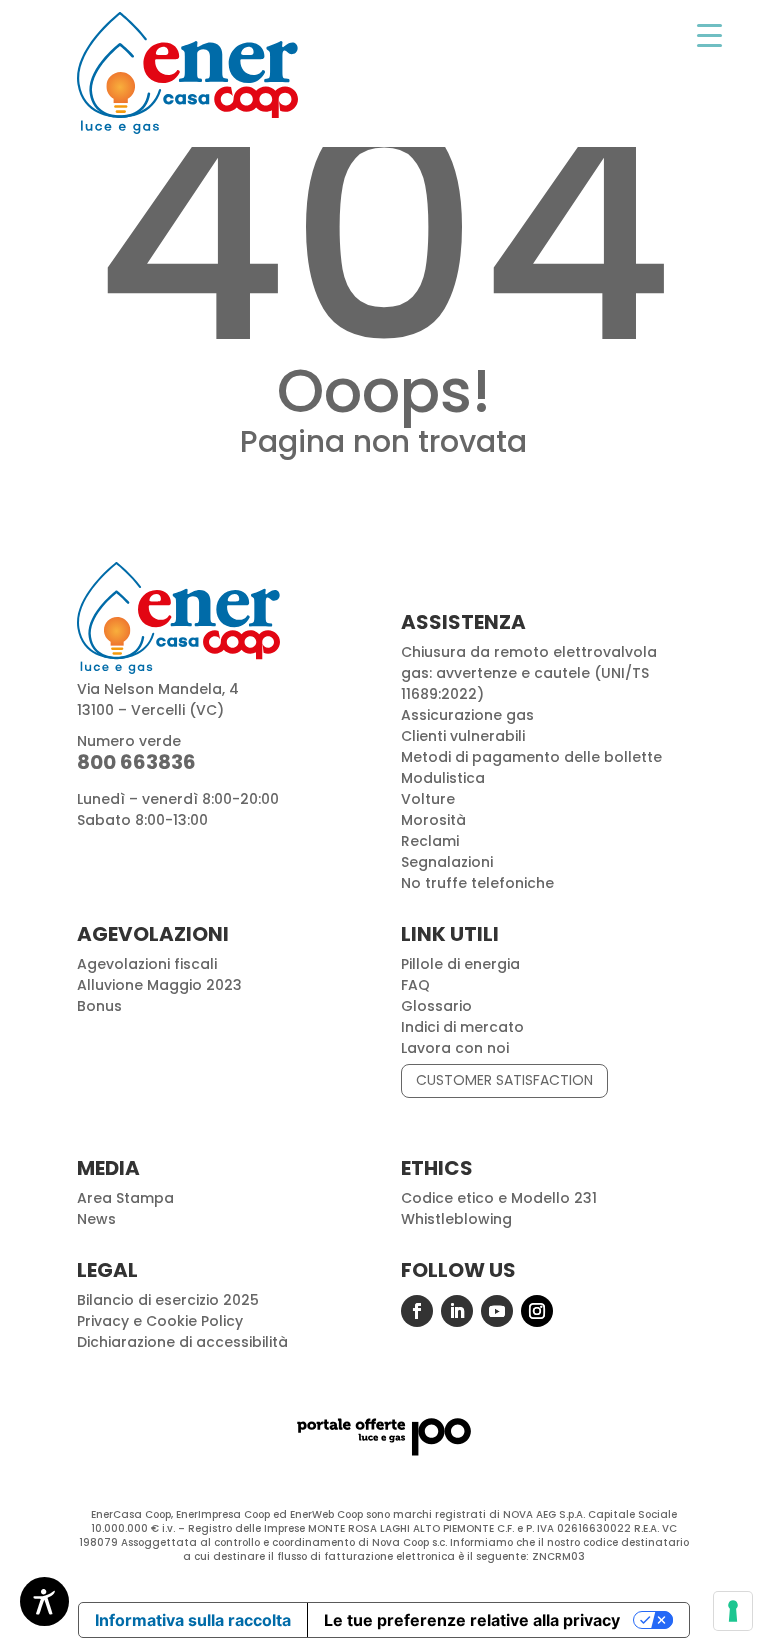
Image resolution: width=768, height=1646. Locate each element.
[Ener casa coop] (187, 73)
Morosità (433, 820)
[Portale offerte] (384, 1455)
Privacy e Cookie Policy (160, 1321)
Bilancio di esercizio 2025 (168, 1300)
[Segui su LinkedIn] (457, 1311)
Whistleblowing (456, 1219)
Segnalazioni (447, 862)
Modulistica (443, 778)
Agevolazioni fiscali (147, 964)
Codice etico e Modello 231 (499, 1198)
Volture (428, 799)
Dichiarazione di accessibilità (182, 1342)
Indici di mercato (462, 1027)
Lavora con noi (455, 1048)
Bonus (99, 1006)
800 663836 (136, 762)
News (96, 1219)
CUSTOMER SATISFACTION (504, 1080)
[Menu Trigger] (710, 35)
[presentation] (733, 1611)
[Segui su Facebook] (417, 1311)
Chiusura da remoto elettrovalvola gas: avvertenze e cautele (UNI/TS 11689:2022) (529, 673)
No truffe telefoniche (477, 883)
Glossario (436, 1006)
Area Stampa (125, 1198)
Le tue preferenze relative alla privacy (472, 1620)
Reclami (430, 841)
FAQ (415, 985)
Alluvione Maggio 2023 (159, 985)
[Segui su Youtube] (497, 1311)
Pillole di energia (460, 964)
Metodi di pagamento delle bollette (531, 757)
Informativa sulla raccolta (193, 1620)
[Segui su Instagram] (537, 1311)
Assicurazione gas (467, 715)
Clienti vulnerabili (463, 736)
